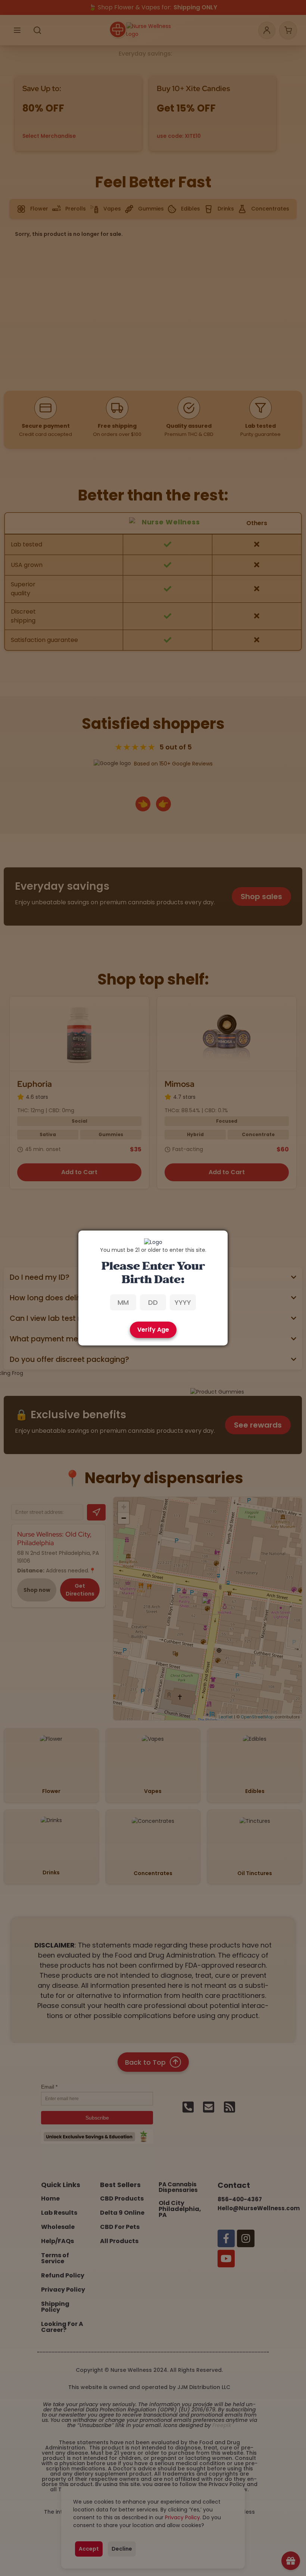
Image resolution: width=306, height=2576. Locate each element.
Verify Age (153, 1330)
